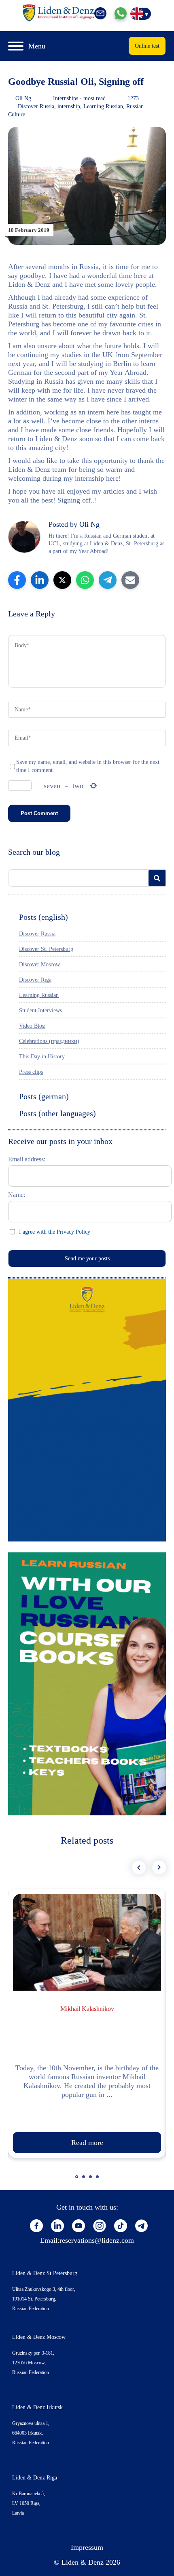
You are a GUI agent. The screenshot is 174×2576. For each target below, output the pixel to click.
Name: (17, 1195)
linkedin (57, 2226)
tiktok (121, 2226)
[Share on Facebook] (17, 580)
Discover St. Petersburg (46, 949)
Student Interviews (40, 1010)
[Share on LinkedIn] (40, 580)
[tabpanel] (87, 2023)
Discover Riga (35, 980)
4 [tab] (98, 2181)
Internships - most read (79, 98)
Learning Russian (103, 106)
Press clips (31, 1072)
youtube (79, 2226)
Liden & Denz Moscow (39, 2337)
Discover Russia (36, 106)
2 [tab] (85, 2181)
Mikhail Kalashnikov (87, 2009)
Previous (139, 1867)
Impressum (87, 2547)
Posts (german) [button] (44, 1096)
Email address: (27, 1159)
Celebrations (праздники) (49, 1041)
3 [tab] (91, 2181)
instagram (100, 2226)
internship (69, 106)
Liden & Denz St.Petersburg (45, 2273)
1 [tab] (78, 2181)
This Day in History (42, 1057)
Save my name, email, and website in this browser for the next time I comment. (88, 766)
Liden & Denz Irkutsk (37, 2407)
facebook (36, 2226)
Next (159, 1867)
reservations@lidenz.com (97, 2240)
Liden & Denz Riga (35, 2478)
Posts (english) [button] (43, 917)
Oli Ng (23, 98)
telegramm (142, 2226)
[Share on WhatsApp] (85, 580)
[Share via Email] (130, 580)
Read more (87, 2143)
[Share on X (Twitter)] (62, 580)
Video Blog (32, 1026)
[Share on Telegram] (108, 580)
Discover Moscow (39, 964)
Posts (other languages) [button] (57, 1113)
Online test (147, 46)
